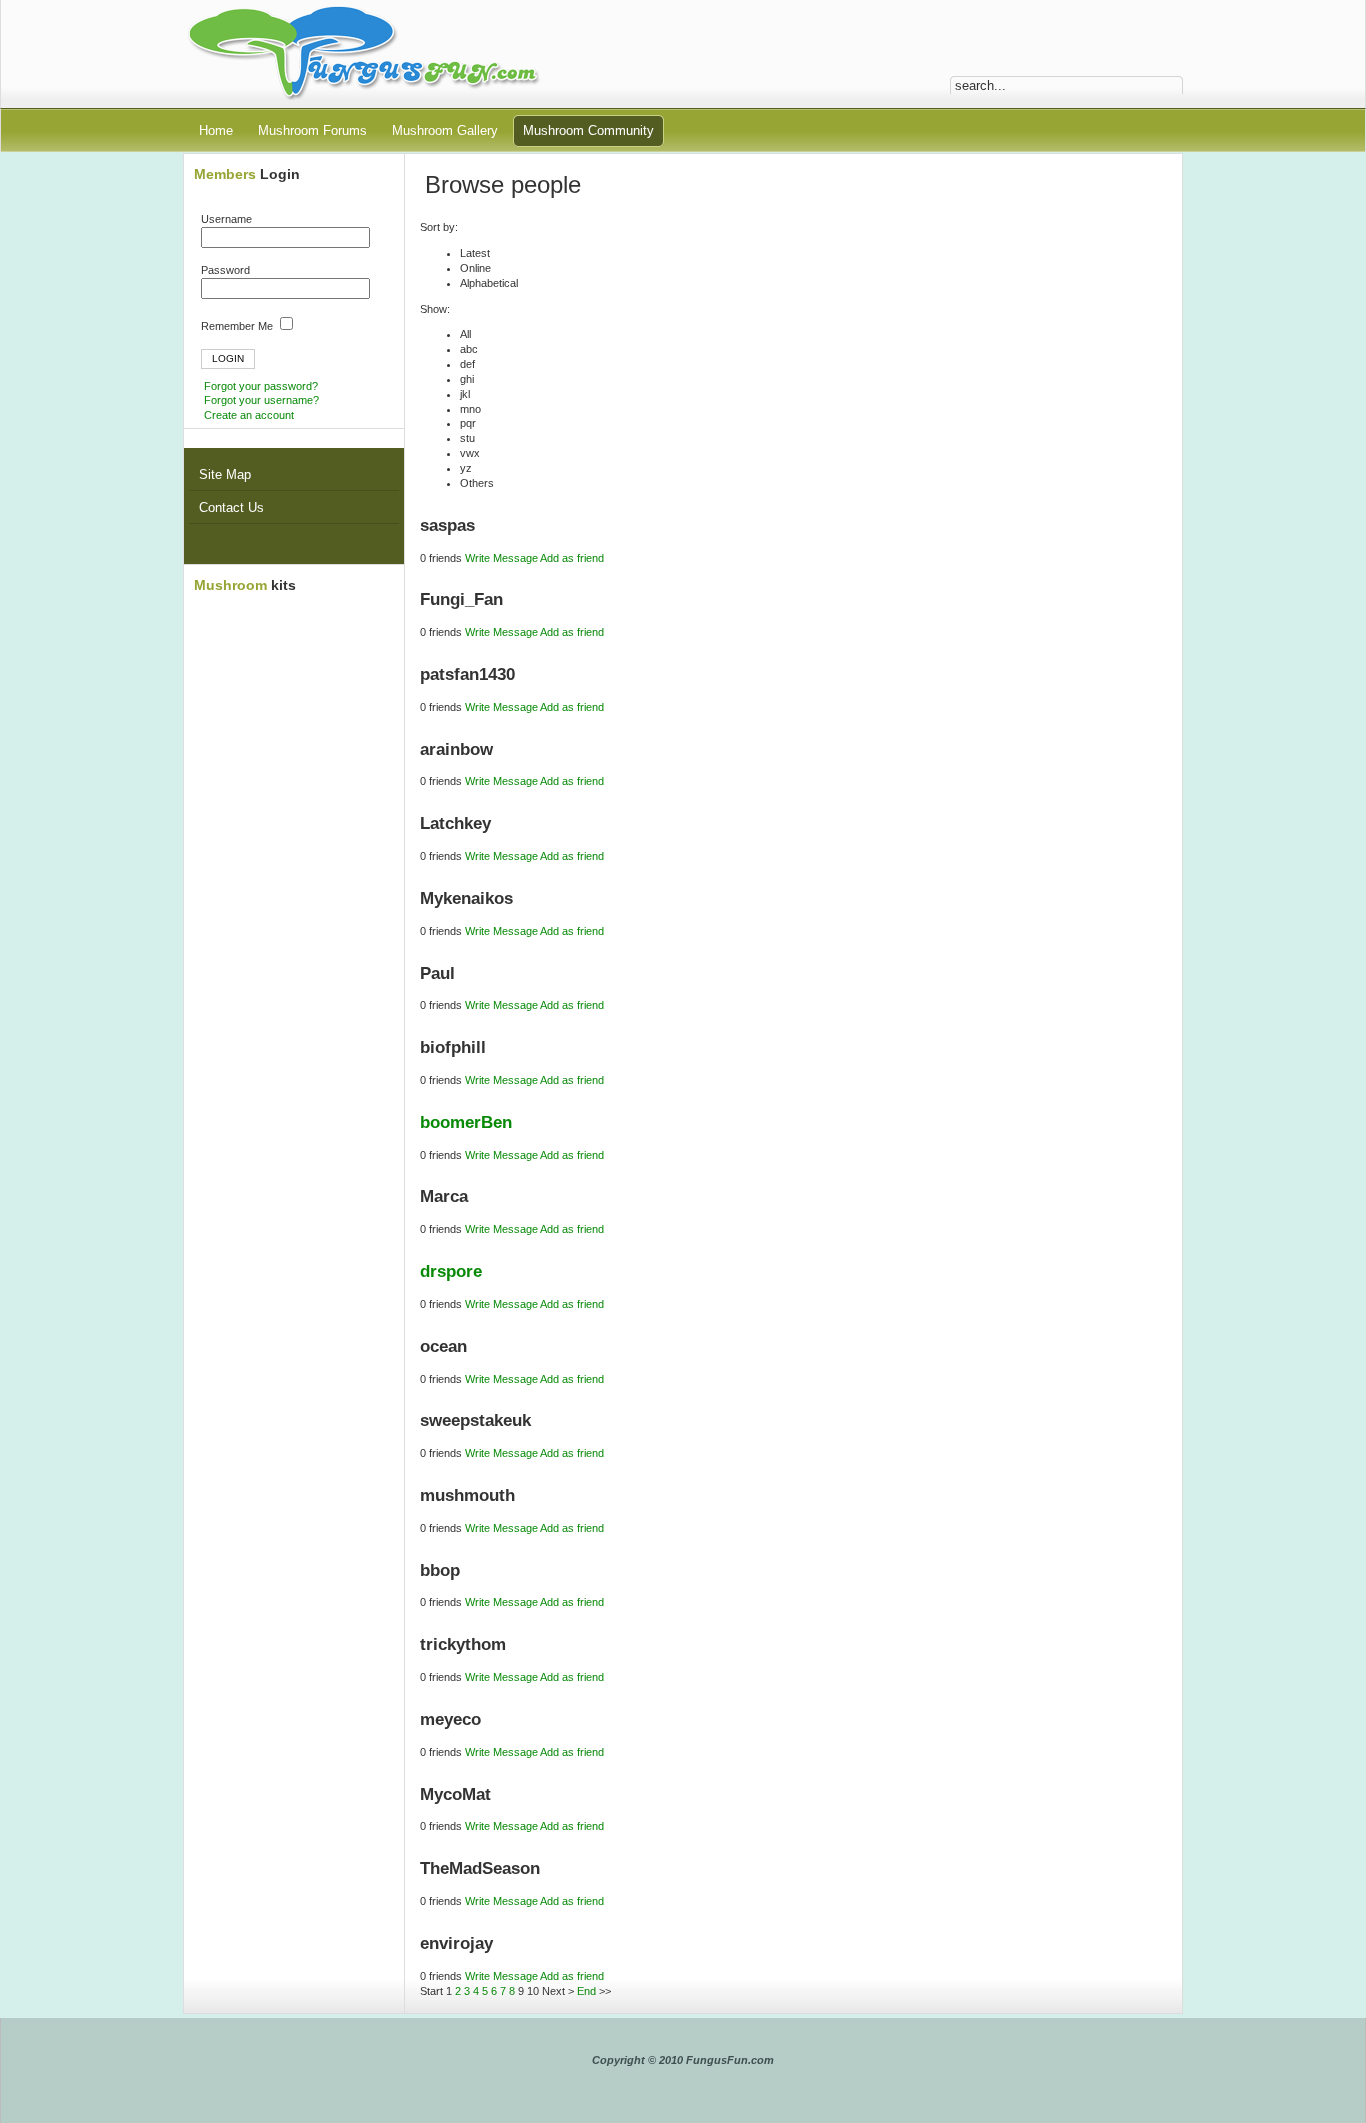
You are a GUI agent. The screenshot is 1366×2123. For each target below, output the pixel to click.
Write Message (501, 558)
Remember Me (238, 326)
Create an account (249, 415)
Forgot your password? (261, 386)
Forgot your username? (261, 400)
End (586, 1991)
